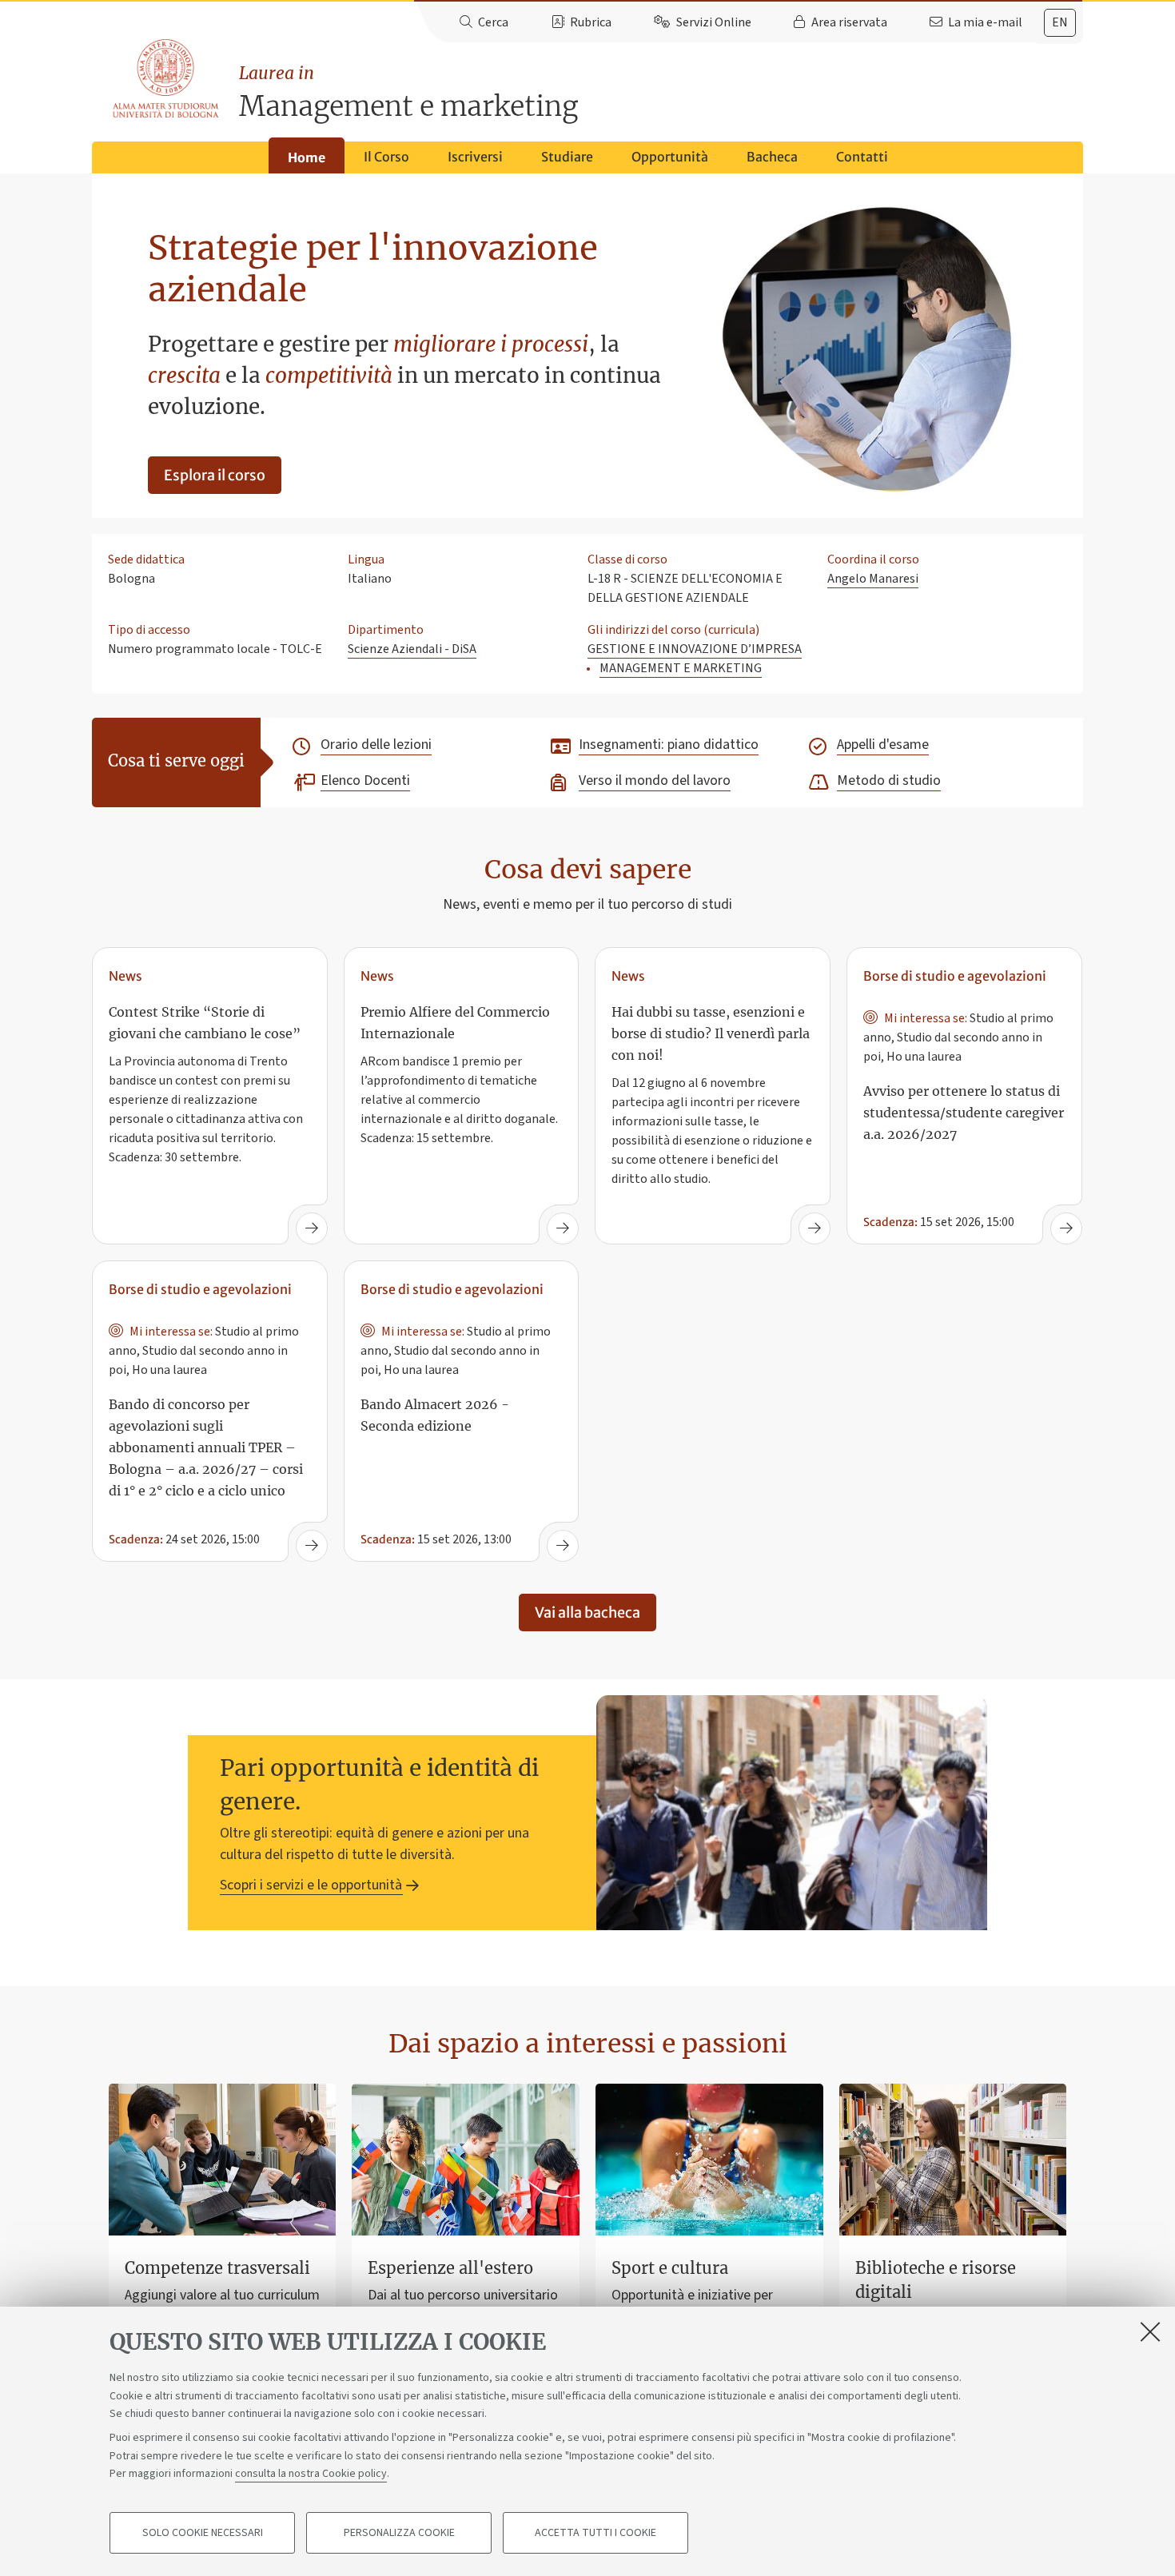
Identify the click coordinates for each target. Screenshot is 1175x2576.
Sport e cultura (670, 2268)
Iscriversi (475, 157)
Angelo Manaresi (873, 579)
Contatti (862, 157)
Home (307, 157)
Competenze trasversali (217, 2268)
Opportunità (670, 157)
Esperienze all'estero (450, 2268)
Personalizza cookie (399, 2533)
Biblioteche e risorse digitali (936, 2280)
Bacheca (772, 157)
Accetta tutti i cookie (595, 2533)
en (1060, 22)
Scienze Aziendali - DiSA (412, 649)
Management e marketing (408, 93)
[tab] (1060, 23)
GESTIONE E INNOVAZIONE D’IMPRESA (695, 649)
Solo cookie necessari (203, 2533)
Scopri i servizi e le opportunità (311, 1885)
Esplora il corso (215, 475)
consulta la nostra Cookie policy (311, 2474)
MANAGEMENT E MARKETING (681, 668)
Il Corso (386, 157)
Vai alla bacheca (587, 1612)
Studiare (567, 157)
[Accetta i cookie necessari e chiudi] (1150, 2331)
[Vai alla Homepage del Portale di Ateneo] (167, 79)
